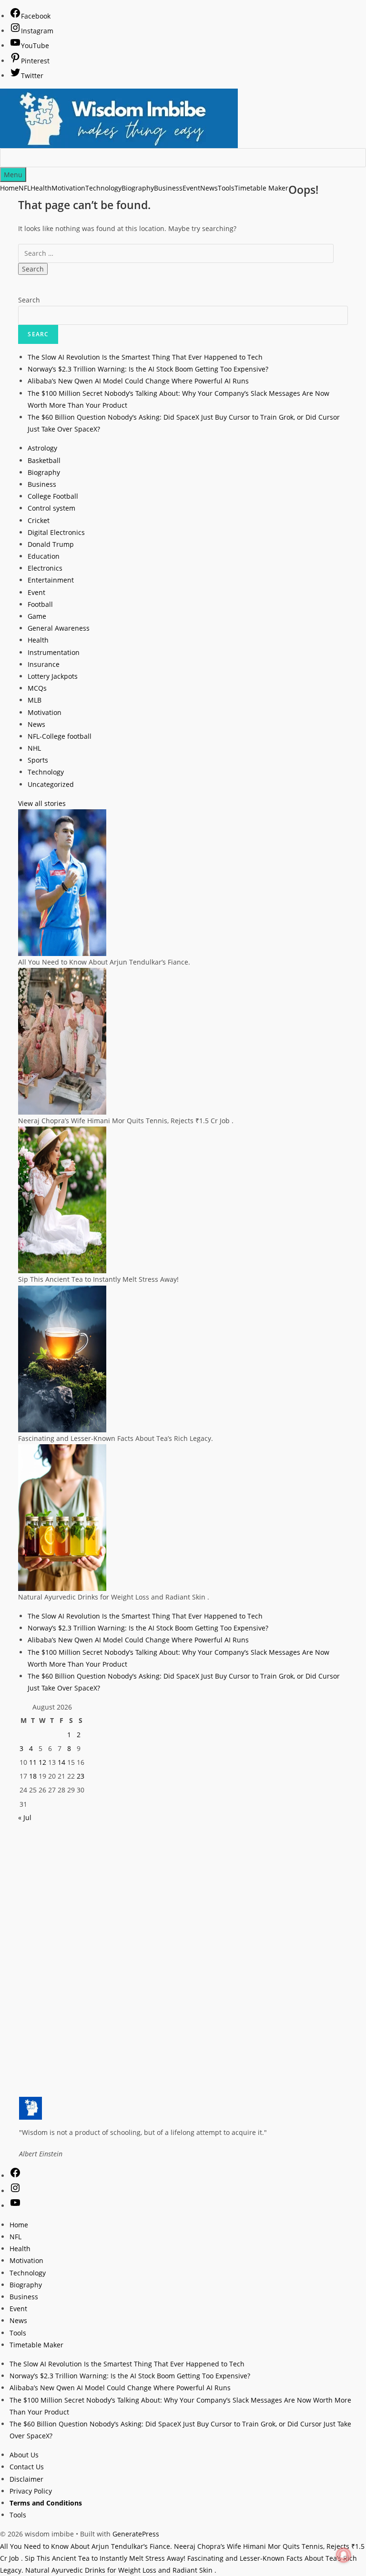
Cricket (39, 520)
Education (44, 556)
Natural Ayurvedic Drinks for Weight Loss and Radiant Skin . (121, 2570)
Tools (18, 2333)
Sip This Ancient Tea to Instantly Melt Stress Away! (105, 2558)
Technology (46, 772)
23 (81, 1776)
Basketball (44, 460)
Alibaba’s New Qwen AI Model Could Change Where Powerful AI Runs (138, 381)
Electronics (45, 568)
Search (29, 300)
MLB (35, 700)
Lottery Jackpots (53, 676)
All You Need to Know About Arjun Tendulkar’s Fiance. (86, 2546)
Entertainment (51, 580)
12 (42, 1762)
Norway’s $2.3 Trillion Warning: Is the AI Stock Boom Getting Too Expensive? (148, 369)
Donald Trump (51, 544)
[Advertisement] (183, 1890)
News (36, 724)
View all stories (42, 803)
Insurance (44, 664)
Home (9, 188)
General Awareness (59, 628)
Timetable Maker (36, 2345)
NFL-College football (60, 736)
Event (36, 592)
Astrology (42, 448)
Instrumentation (54, 652)
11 (33, 1762)
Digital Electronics (56, 532)
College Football (53, 496)
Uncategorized (51, 784)
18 (33, 1776)
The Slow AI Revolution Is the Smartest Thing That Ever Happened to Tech (145, 357)
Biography (44, 472)
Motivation (45, 712)
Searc (38, 334)
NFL (15, 2237)
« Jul (25, 1817)
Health (38, 640)
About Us (24, 2455)
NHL (34, 748)
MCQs (37, 688)
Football (40, 604)
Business (42, 484)
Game (37, 616)
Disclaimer (26, 2479)
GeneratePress (136, 2534)
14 (61, 1762)
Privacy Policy (31, 2491)
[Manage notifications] (344, 2555)
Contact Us (27, 2467)
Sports (38, 760)
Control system (51, 508)
